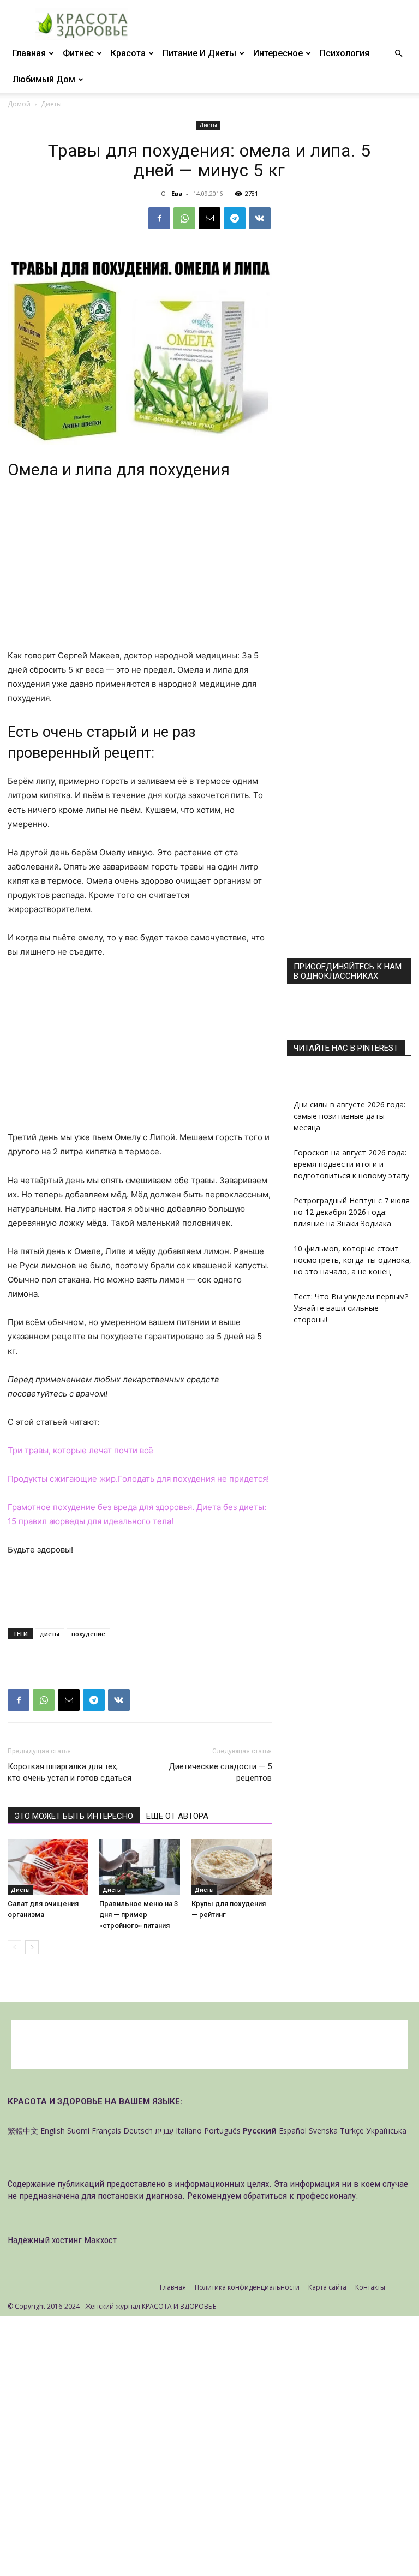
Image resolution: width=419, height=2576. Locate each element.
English (53, 2131)
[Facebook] (159, 218)
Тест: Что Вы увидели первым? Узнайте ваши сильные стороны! (351, 1308)
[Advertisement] (140, 568)
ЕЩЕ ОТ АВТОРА (177, 1816)
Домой (19, 104)
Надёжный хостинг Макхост (62, 2240)
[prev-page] (14, 1947)
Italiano (189, 2131)
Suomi (78, 2131)
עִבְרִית (164, 2131)
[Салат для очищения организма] (48, 1867)
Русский (260, 2131)
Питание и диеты (199, 53)
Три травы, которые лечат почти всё (80, 1450)
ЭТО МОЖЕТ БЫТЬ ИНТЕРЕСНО (74, 1816)
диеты (50, 1634)
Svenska (323, 2131)
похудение (88, 1634)
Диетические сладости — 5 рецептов (220, 1772)
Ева (177, 193)
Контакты (370, 2287)
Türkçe (352, 2131)
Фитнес (78, 53)
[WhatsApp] (184, 218)
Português (222, 2131)
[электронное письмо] (209, 218)
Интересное (278, 53)
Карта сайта (327, 2287)
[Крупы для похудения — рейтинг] (232, 1867)
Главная (29, 53)
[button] (398, 54)
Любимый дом (44, 79)
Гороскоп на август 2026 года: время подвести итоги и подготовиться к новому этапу (351, 1164)
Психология (345, 53)
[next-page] (32, 1947)
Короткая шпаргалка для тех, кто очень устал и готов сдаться (70, 1772)
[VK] (260, 218)
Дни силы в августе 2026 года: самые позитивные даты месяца (349, 1116)
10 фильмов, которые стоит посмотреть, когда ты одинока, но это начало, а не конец (352, 1260)
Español (293, 2131)
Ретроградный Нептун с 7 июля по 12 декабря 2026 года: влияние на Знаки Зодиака (352, 1212)
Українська (386, 2131)
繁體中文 (23, 2131)
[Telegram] (235, 218)
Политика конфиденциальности (247, 2287)
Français (106, 2131)
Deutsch (138, 2131)
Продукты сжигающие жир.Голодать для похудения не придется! (138, 1479)
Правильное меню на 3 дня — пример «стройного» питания (139, 1915)
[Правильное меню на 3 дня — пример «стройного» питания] (139, 1867)
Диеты (208, 125)
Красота (128, 53)
